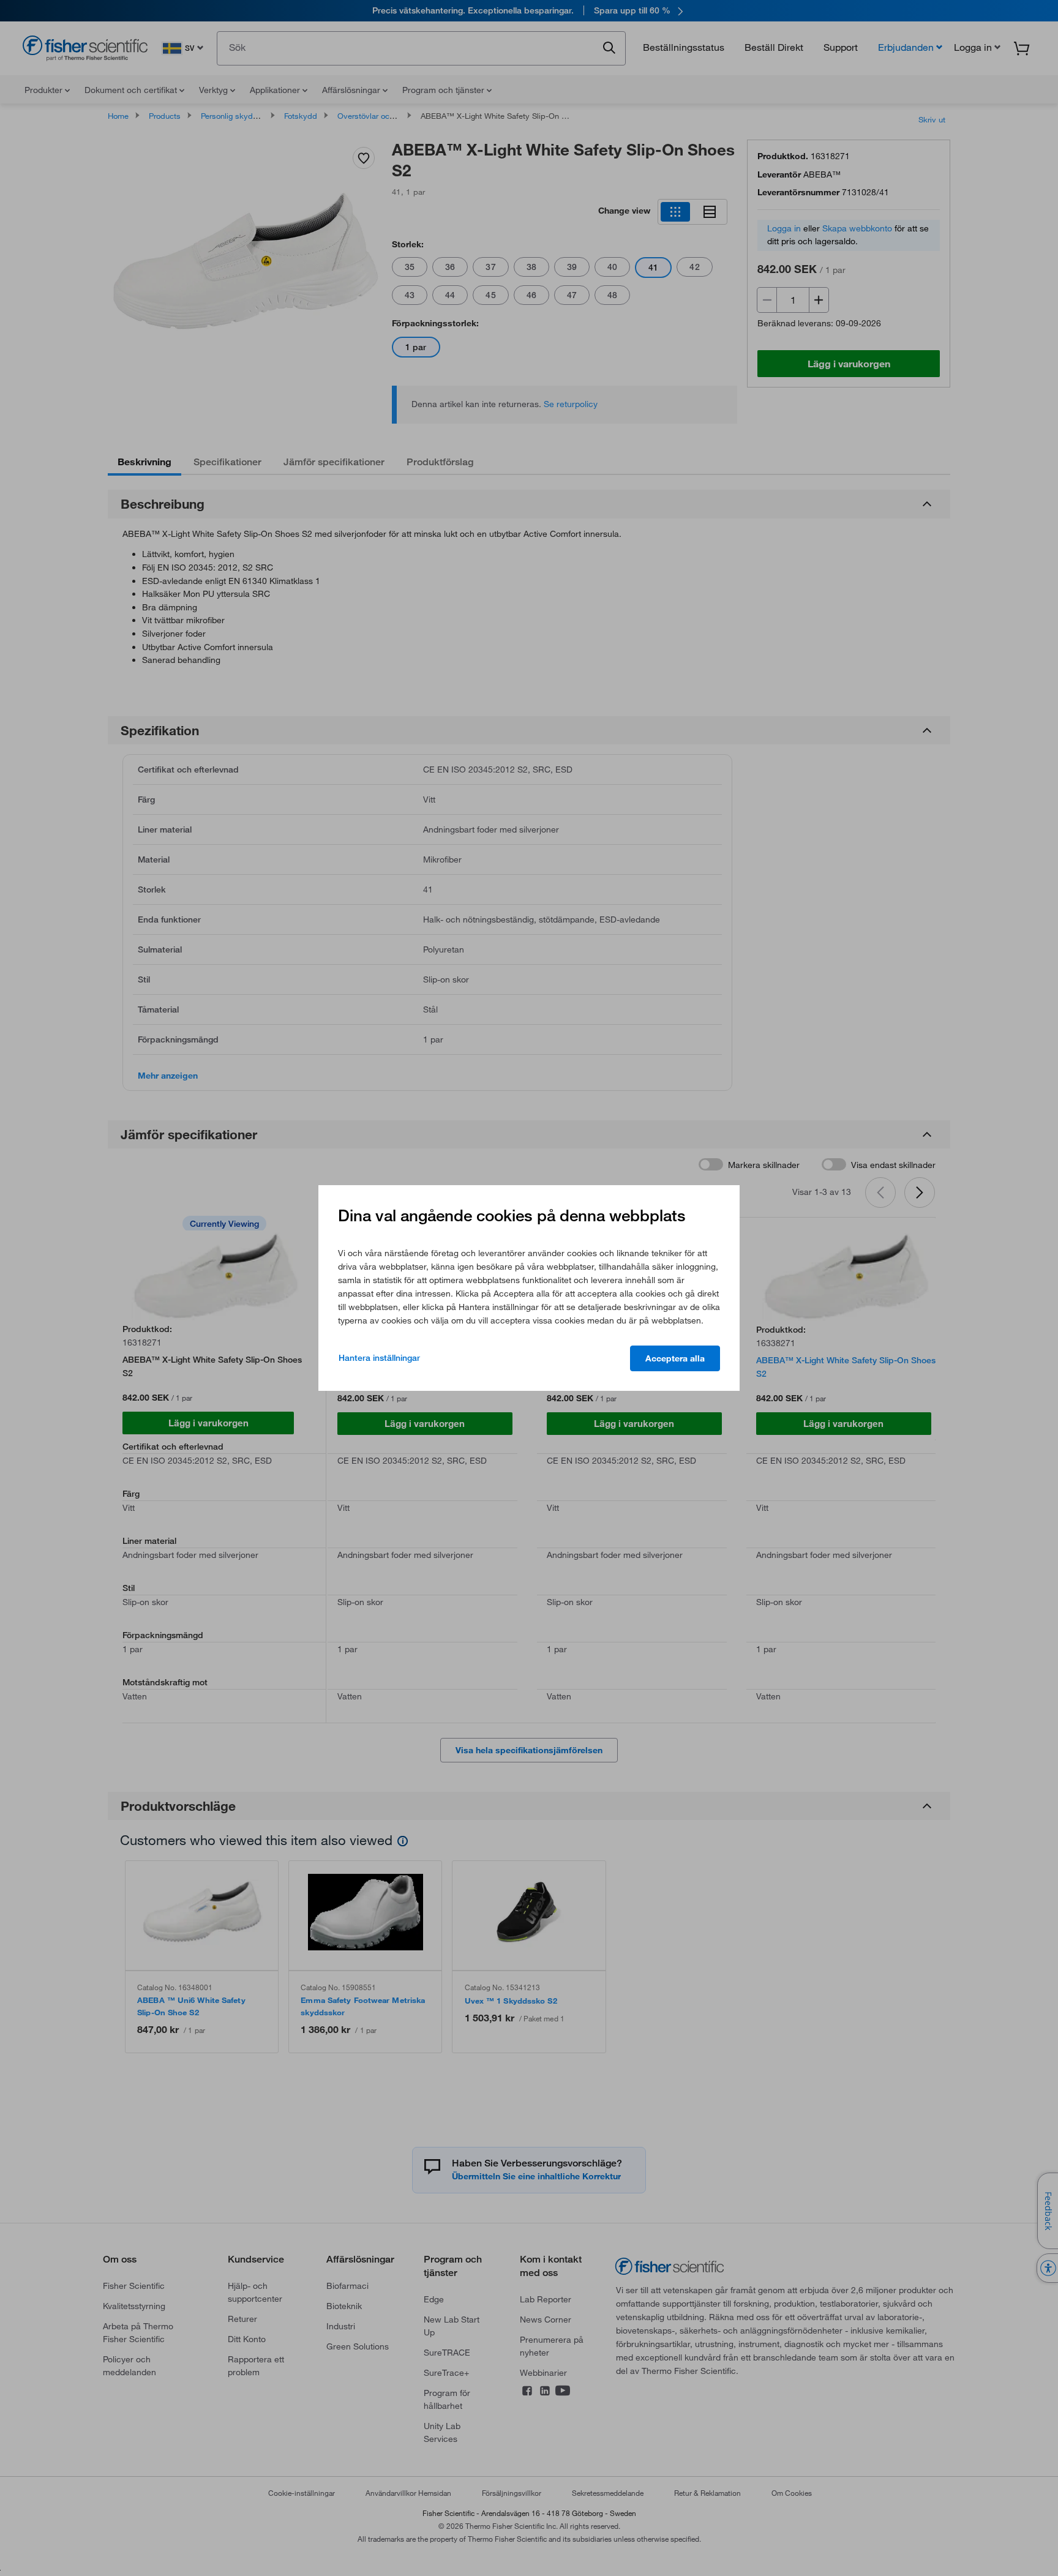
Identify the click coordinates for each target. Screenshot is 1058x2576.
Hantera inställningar (379, 1358)
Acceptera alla (675, 1358)
